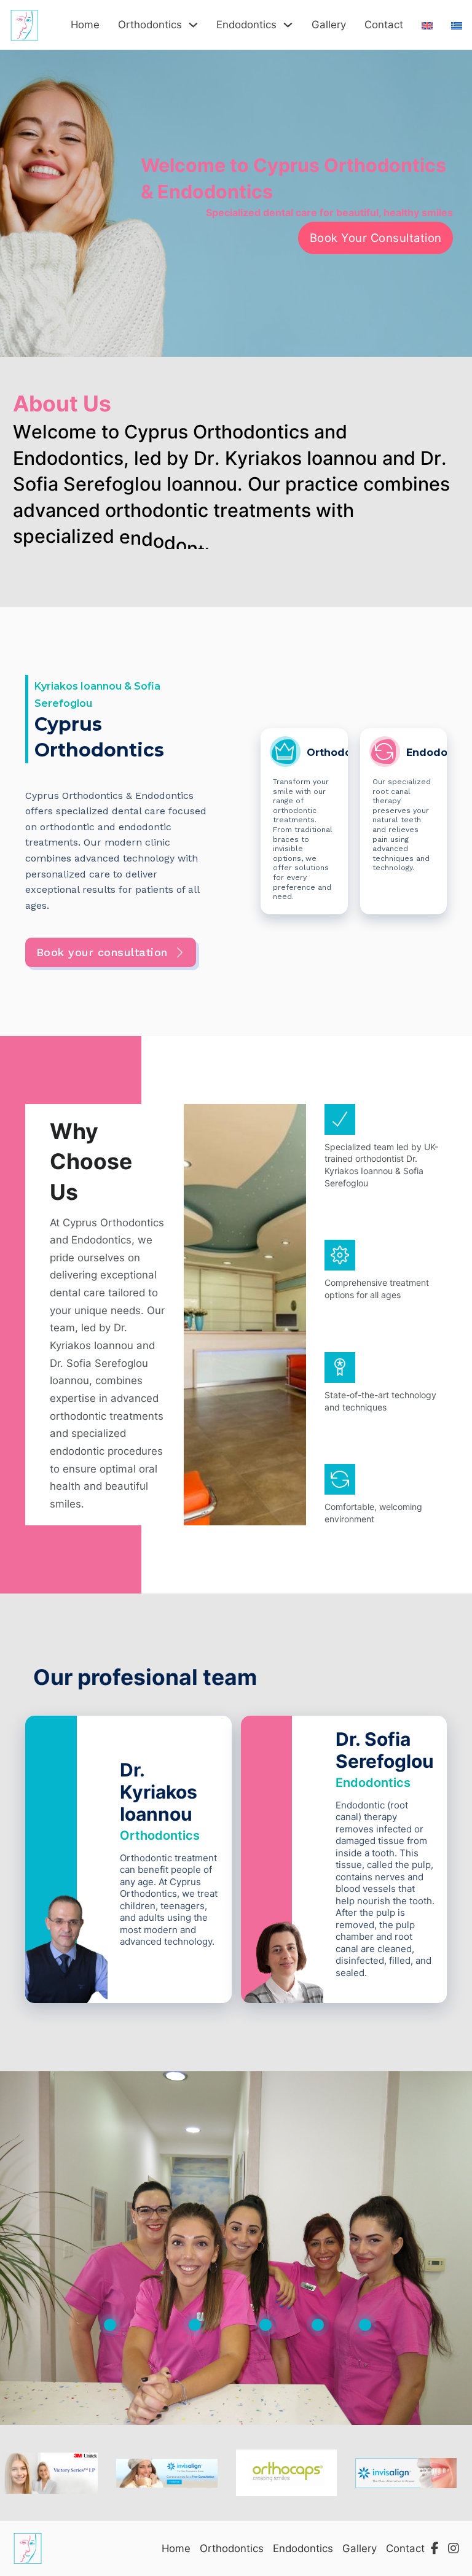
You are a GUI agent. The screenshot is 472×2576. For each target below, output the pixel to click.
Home (85, 25)
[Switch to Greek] (457, 23)
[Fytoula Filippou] (365, 2325)
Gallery (329, 25)
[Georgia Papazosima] (265, 2325)
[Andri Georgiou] (110, 2325)
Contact (384, 25)
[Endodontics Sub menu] (288, 25)
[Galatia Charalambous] (195, 2325)
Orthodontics (150, 25)
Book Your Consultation (376, 238)
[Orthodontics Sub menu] (193, 25)
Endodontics (246, 25)
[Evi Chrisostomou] (318, 2325)
